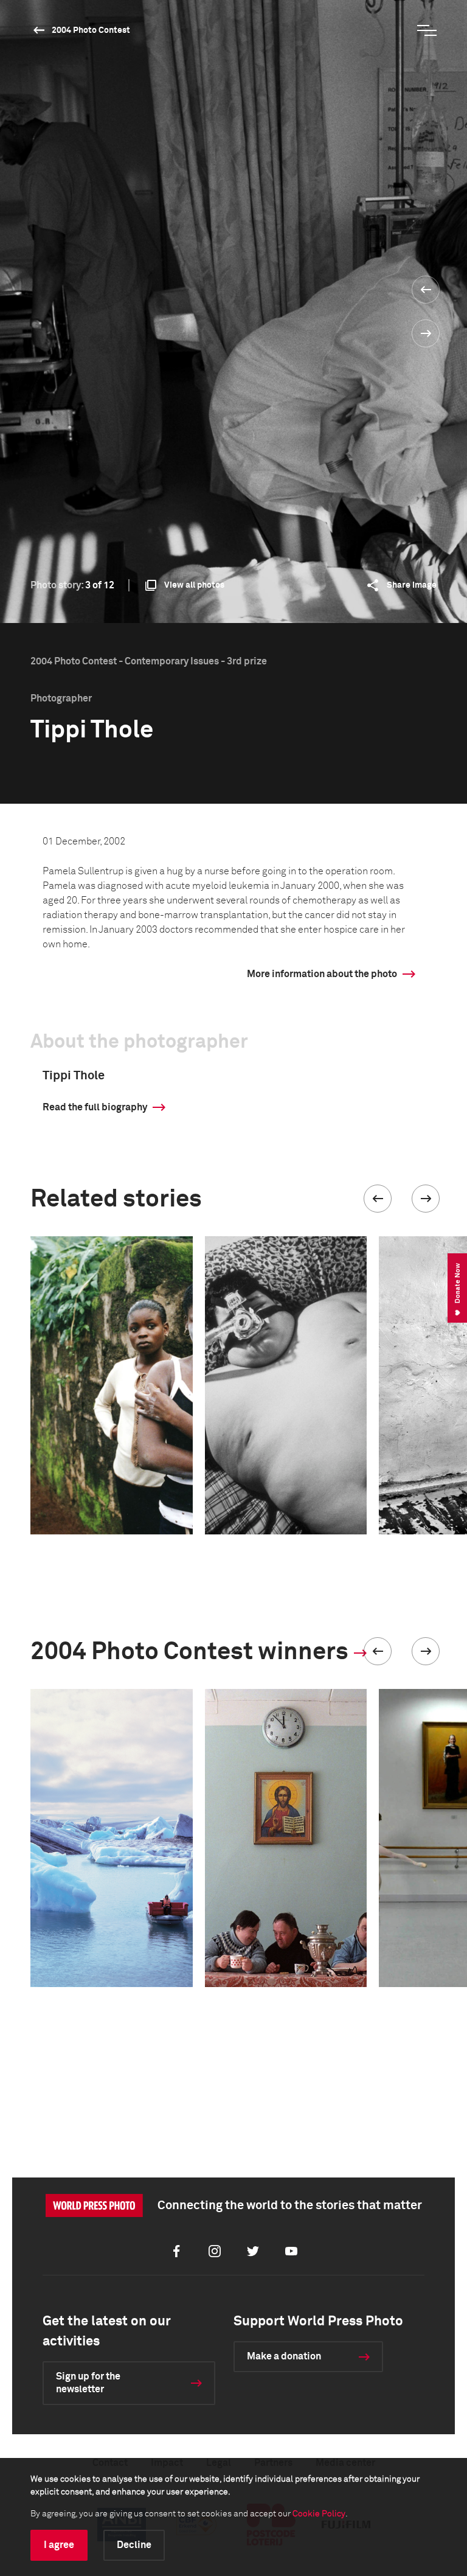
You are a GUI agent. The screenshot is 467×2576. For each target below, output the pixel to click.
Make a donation (284, 2356)
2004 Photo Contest (91, 30)
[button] (378, 1199)
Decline (134, 2545)
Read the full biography (95, 1107)
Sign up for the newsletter (88, 2383)
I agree (59, 2545)
